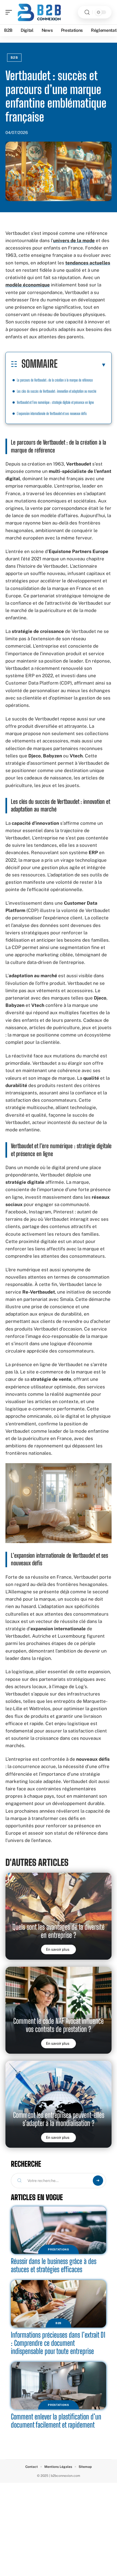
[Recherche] (87, 12)
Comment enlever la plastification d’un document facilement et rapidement (56, 2421)
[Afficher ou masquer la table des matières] (82, 365)
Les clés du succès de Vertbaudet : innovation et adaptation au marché (57, 391)
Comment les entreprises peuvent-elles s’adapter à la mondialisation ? (59, 2119)
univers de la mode (74, 241)
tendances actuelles (88, 263)
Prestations (59, 2249)
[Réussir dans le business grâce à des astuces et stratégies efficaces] (59, 2230)
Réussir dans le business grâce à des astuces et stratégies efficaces (54, 2265)
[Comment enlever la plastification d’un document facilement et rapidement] (59, 2386)
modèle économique (28, 285)
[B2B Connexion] (39, 12)
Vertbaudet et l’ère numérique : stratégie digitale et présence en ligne (55, 402)
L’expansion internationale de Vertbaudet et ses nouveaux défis (52, 413)
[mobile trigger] (10, 12)
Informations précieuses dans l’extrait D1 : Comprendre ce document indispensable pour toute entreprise (58, 2343)
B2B (14, 58)
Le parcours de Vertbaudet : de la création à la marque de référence (55, 380)
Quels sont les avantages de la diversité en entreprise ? (59, 1931)
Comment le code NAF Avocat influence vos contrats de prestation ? (59, 2025)
